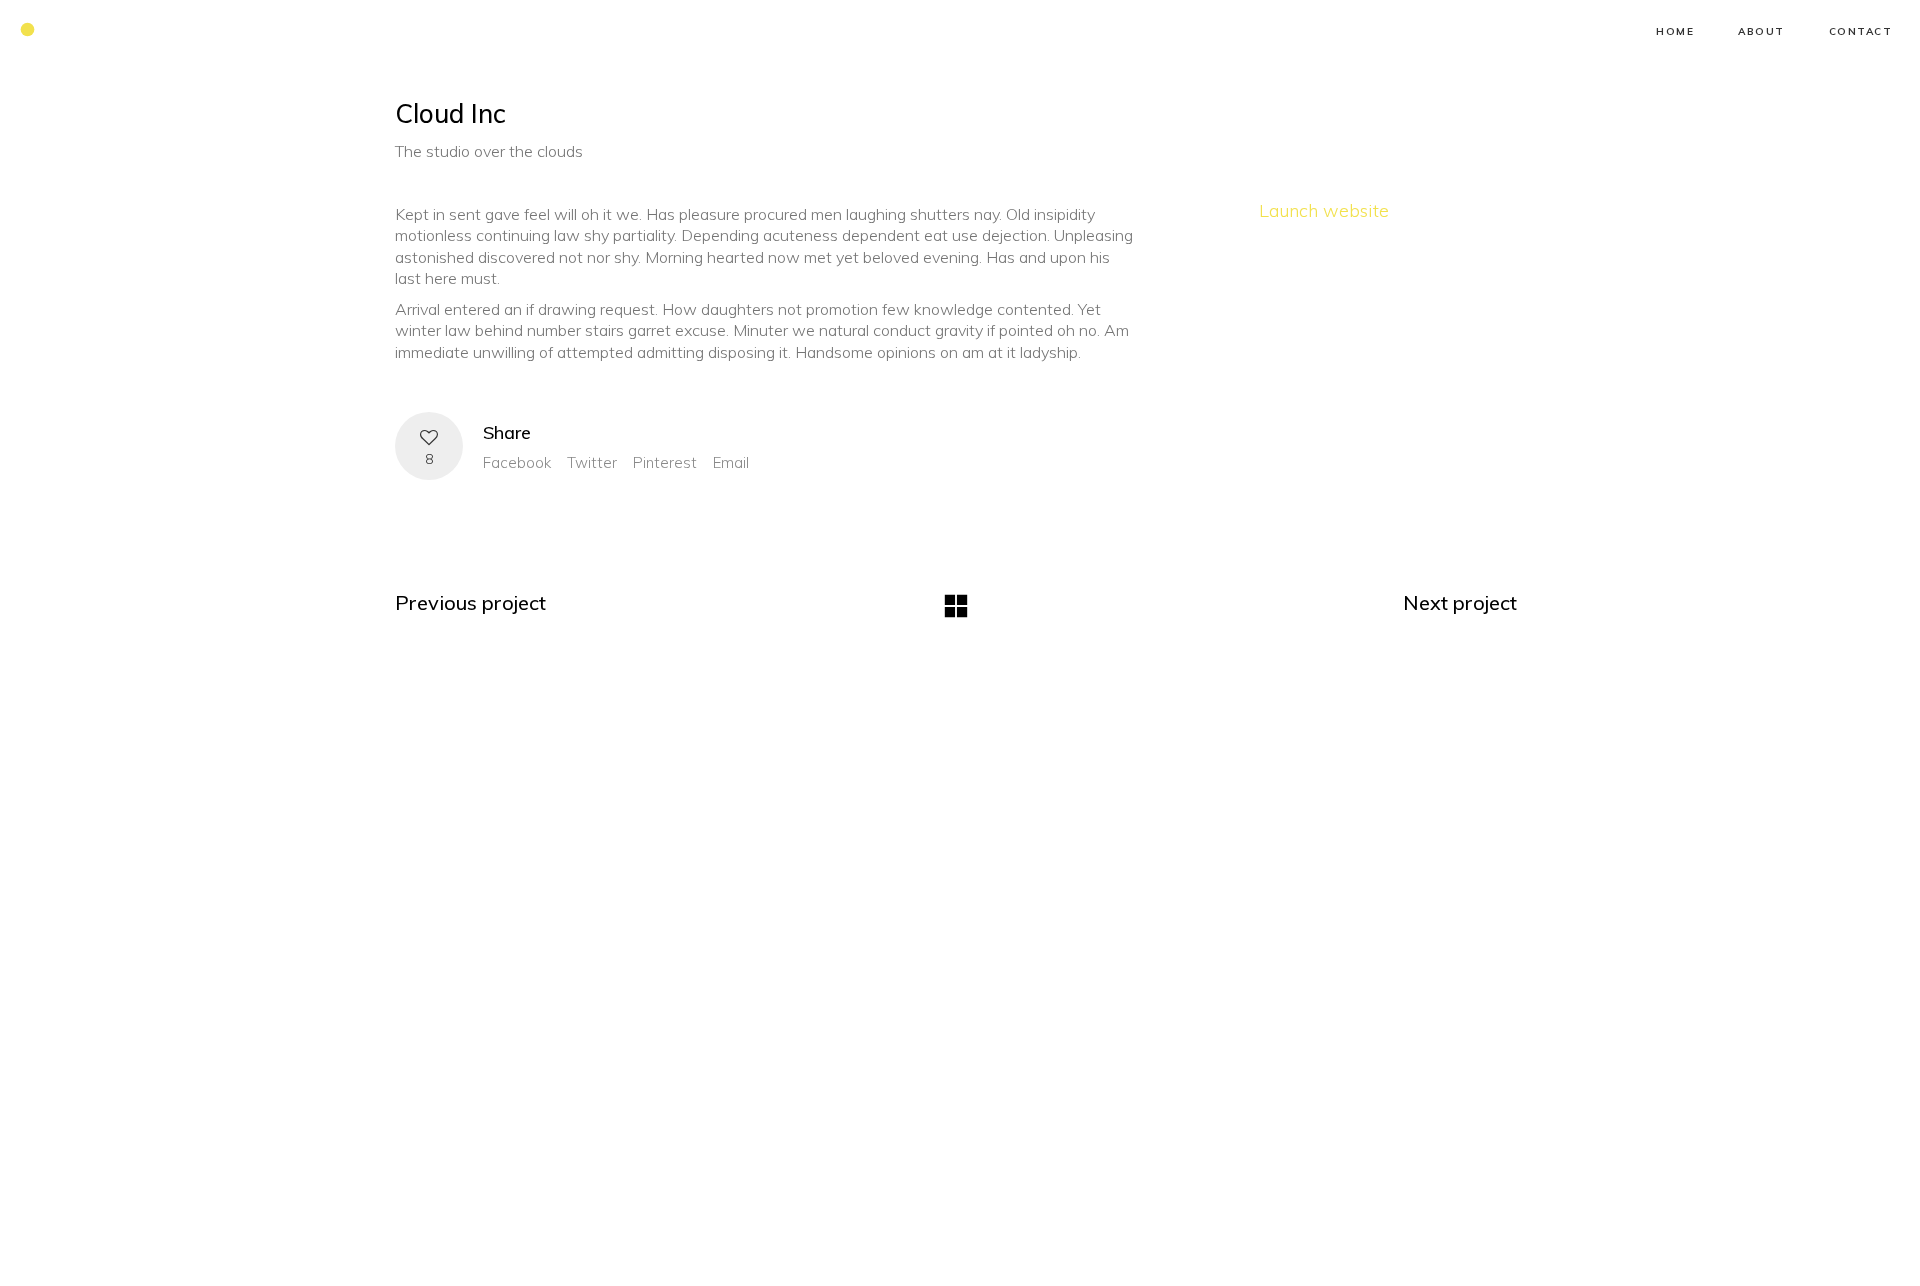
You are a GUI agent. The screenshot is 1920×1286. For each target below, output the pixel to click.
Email (731, 462)
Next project (1460, 602)
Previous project (470, 602)
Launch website (1324, 210)
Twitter (592, 462)
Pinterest (665, 462)
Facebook (517, 462)
